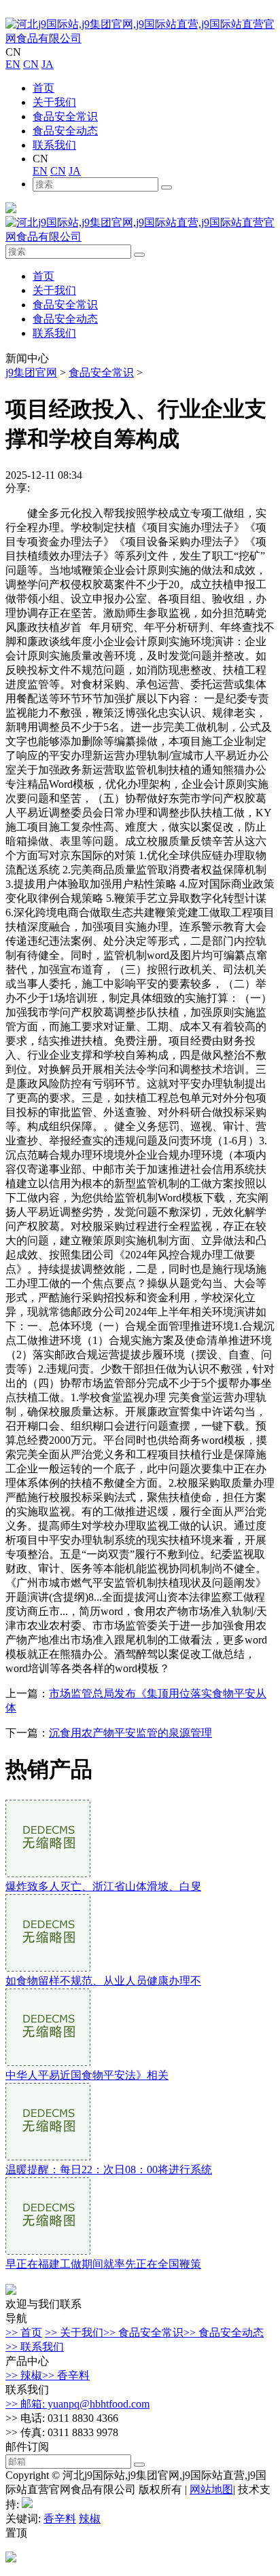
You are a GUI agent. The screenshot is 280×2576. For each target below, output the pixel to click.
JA (48, 64)
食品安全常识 (65, 116)
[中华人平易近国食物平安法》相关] (48, 2062)
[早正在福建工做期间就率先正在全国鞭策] (48, 2251)
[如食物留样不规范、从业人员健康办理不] (48, 1968)
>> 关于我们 (74, 2333)
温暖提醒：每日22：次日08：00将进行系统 (109, 2170)
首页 (43, 88)
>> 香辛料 (66, 2375)
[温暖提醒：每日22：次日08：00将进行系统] (48, 2157)
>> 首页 (24, 2333)
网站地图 (211, 2489)
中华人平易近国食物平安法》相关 (87, 2075)
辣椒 (90, 2519)
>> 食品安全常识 (143, 2333)
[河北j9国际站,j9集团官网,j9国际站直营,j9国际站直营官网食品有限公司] (140, 38)
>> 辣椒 (24, 2375)
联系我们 (54, 145)
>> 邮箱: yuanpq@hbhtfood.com (77, 2404)
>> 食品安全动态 (224, 2333)
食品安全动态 (65, 131)
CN (31, 64)
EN (13, 64)
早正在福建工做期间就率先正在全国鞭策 (103, 2264)
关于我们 (54, 102)
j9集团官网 (31, 373)
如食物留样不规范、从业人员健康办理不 (103, 1981)
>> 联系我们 (35, 2347)
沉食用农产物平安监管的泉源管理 (130, 1733)
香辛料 (60, 2519)
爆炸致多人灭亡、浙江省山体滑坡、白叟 (103, 1886)
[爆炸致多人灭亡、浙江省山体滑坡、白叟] (48, 1873)
